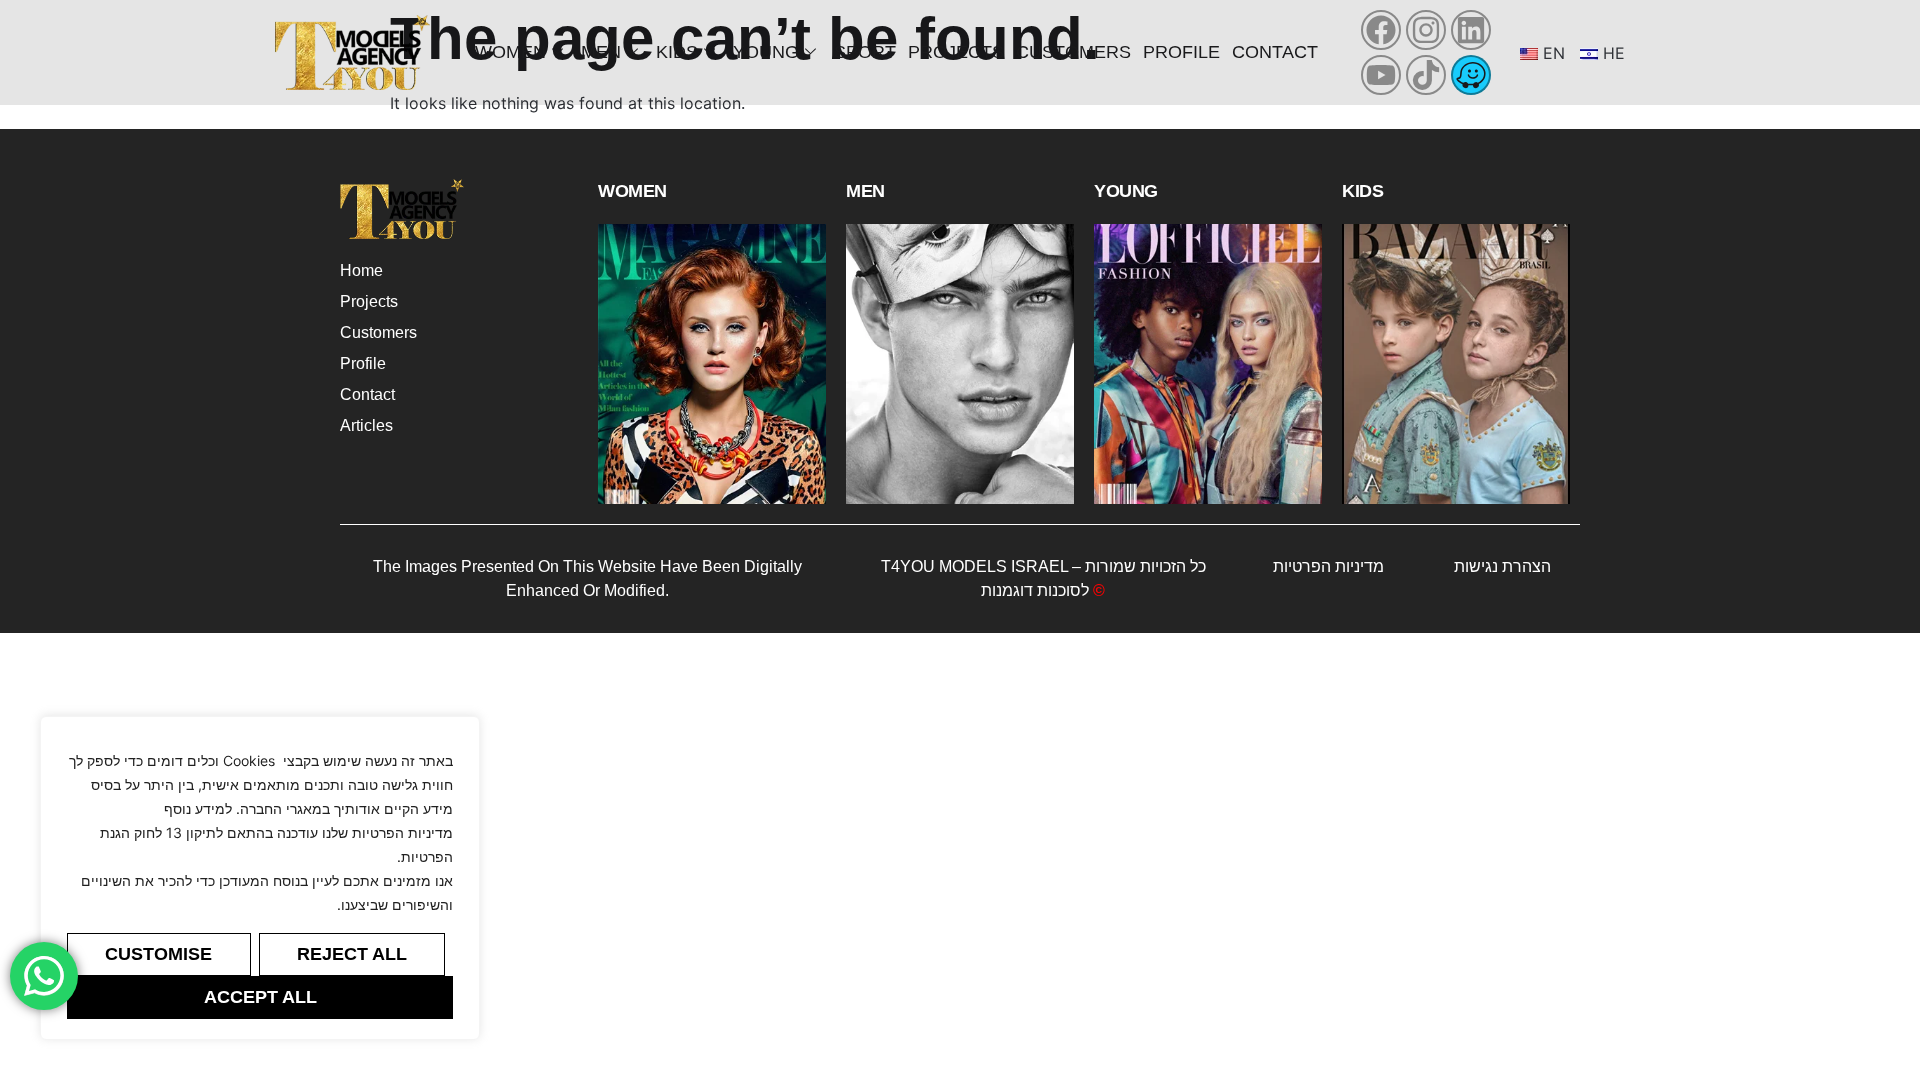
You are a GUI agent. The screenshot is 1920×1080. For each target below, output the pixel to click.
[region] (260, 878)
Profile (1181, 52)
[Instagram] (1426, 30)
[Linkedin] (1471, 30)
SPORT (865, 52)
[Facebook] (1381, 30)
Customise (158, 954)
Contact (1275, 52)
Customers (1073, 52)
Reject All (352, 954)
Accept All (260, 997)
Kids (677, 52)
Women (510, 52)
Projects (956, 52)
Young (766, 52)
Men (601, 52)
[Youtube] (1381, 75)
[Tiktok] (1426, 75)
